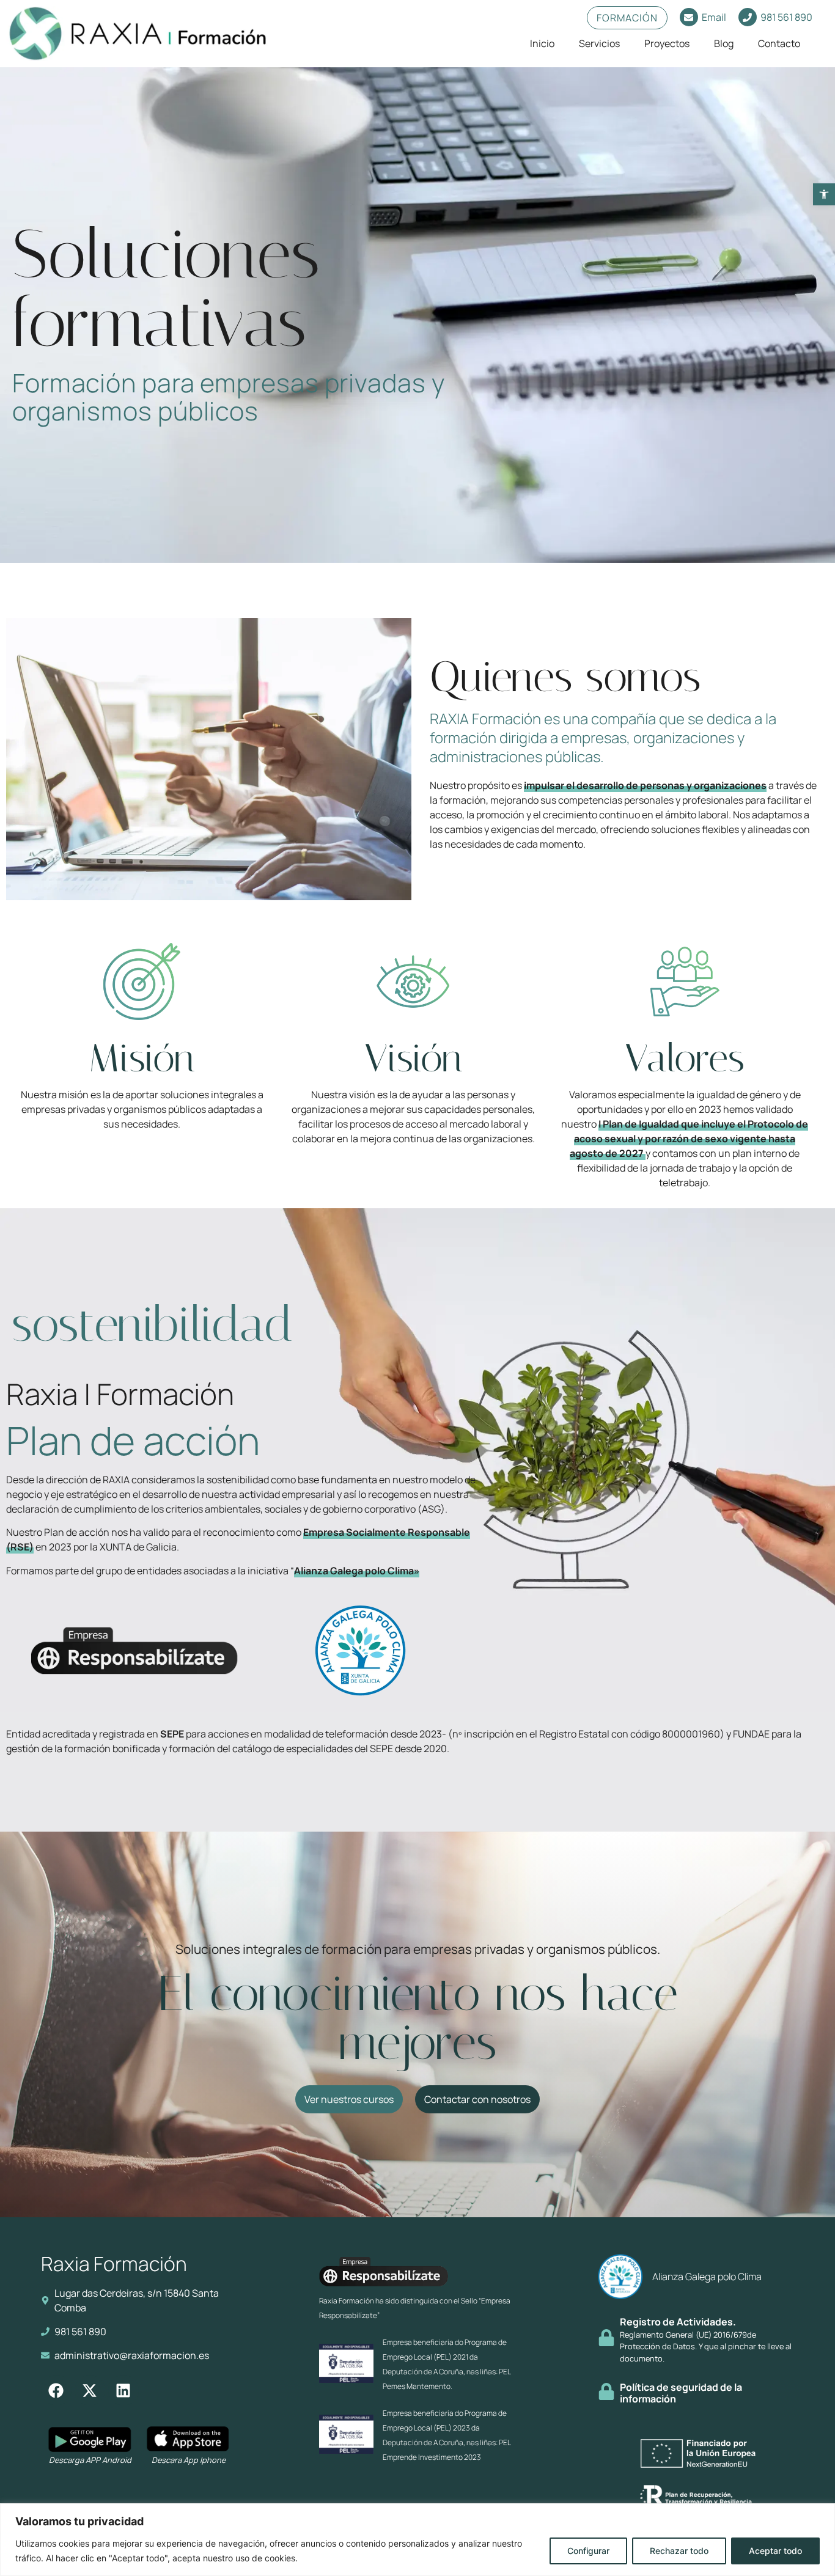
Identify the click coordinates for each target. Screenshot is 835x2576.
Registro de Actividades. (678, 2322)
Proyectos (667, 43)
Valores (685, 1058)
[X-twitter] (90, 2390)
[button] (824, 194)
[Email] (689, 17)
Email (714, 17)
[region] (417, 2540)
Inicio (542, 43)
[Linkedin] (123, 2390)
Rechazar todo (679, 2551)
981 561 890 (786, 17)
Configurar (588, 2551)
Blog (724, 43)
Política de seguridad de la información (681, 2393)
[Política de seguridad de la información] (606, 2391)
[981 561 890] (748, 17)
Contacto (779, 43)
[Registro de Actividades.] (606, 2338)
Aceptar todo (775, 2551)
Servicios (599, 43)
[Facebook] (56, 2390)
